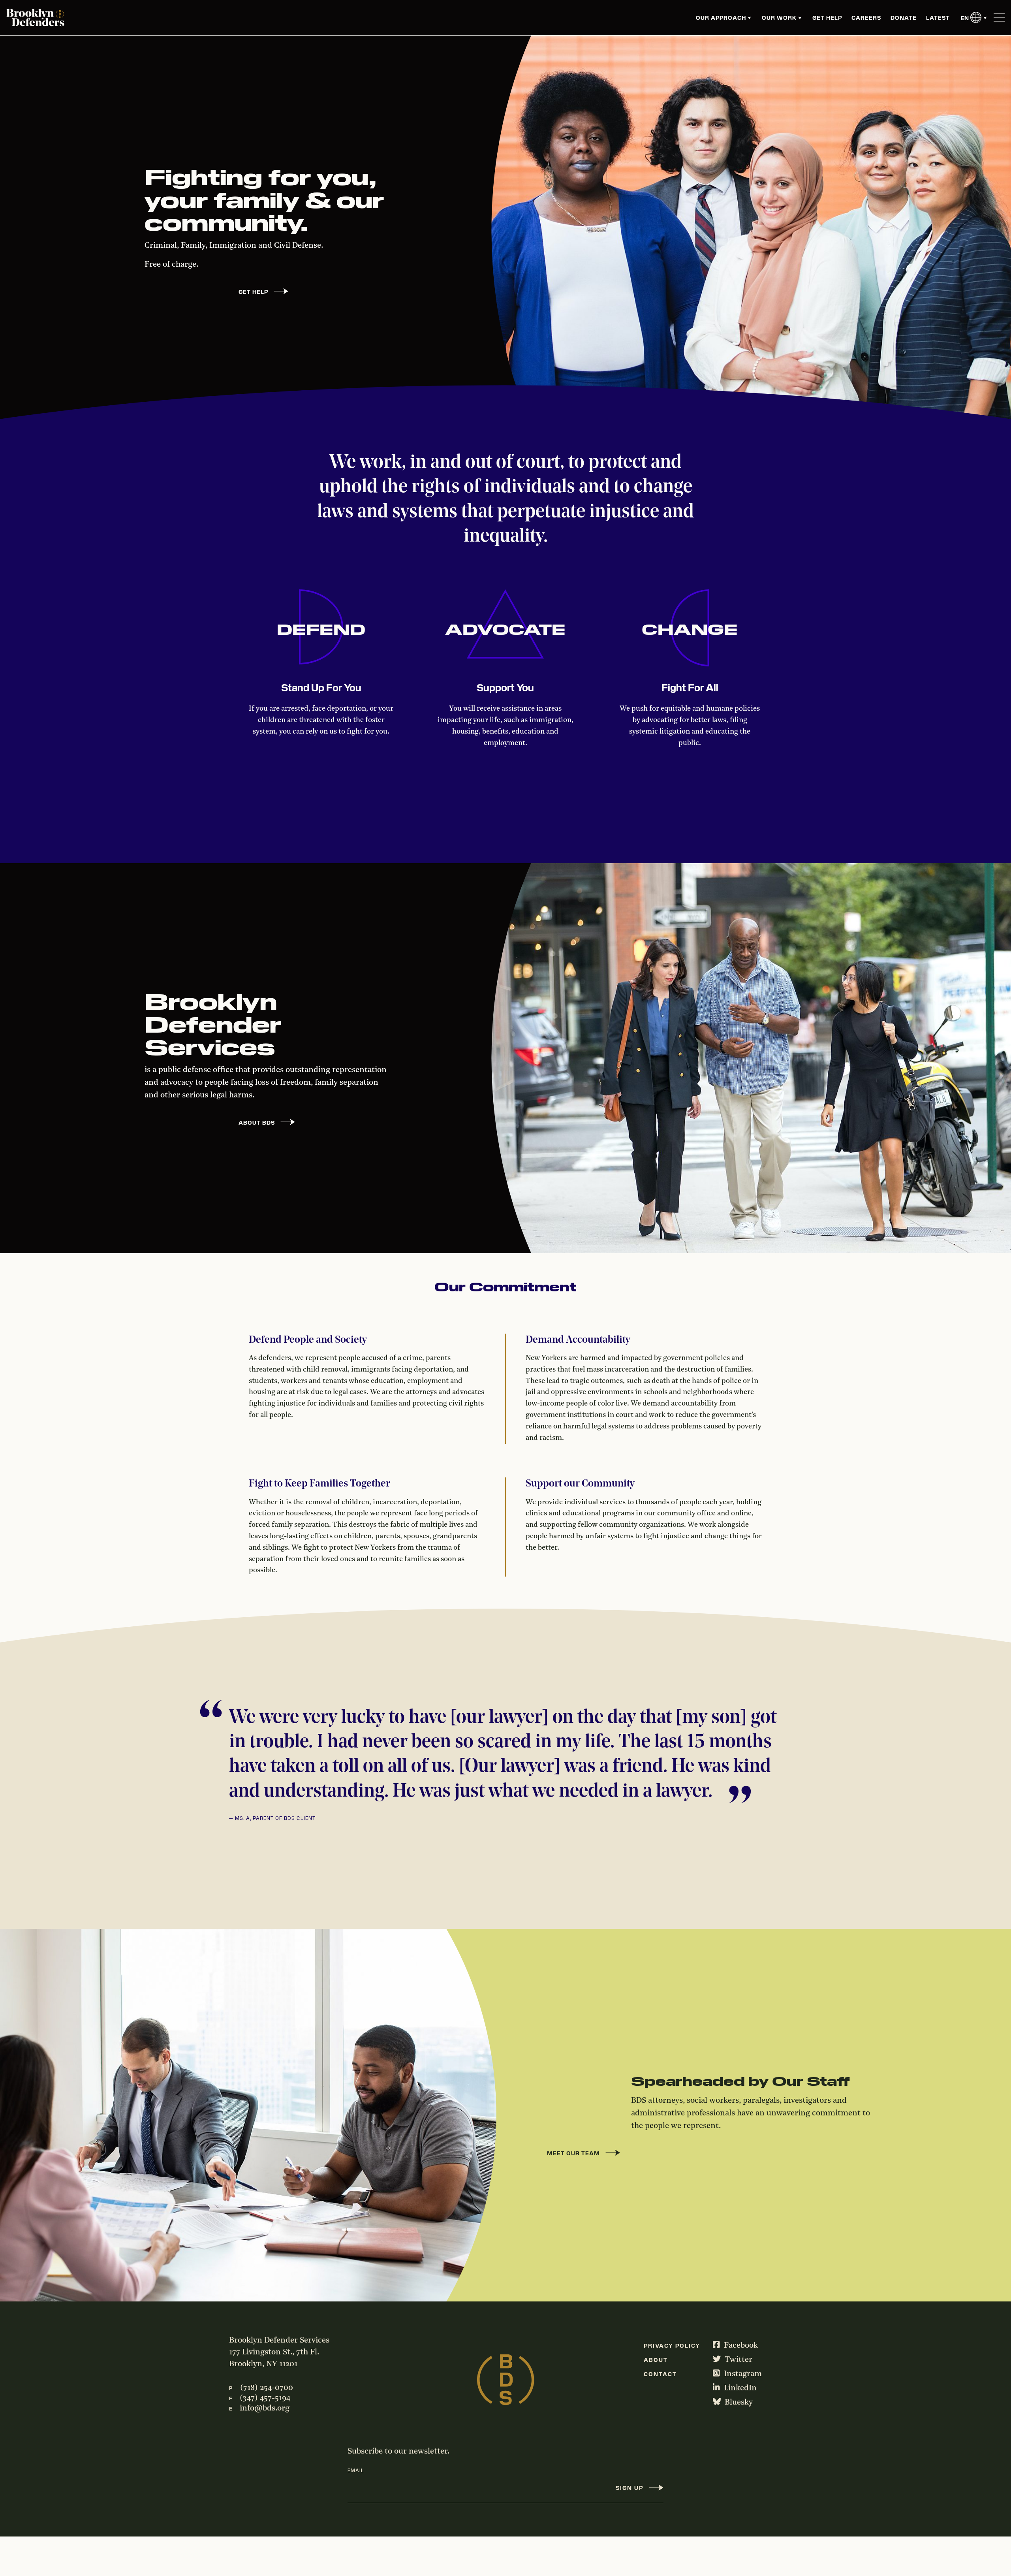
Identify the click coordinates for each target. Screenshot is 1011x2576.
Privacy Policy (672, 2345)
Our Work (779, 17)
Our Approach (721, 17)
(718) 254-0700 (267, 2388)
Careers (866, 17)
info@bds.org (265, 2409)
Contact (660, 2374)
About (656, 2360)
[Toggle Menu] (999, 18)
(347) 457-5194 (265, 2398)
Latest (938, 17)
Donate (904, 17)
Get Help (827, 17)
